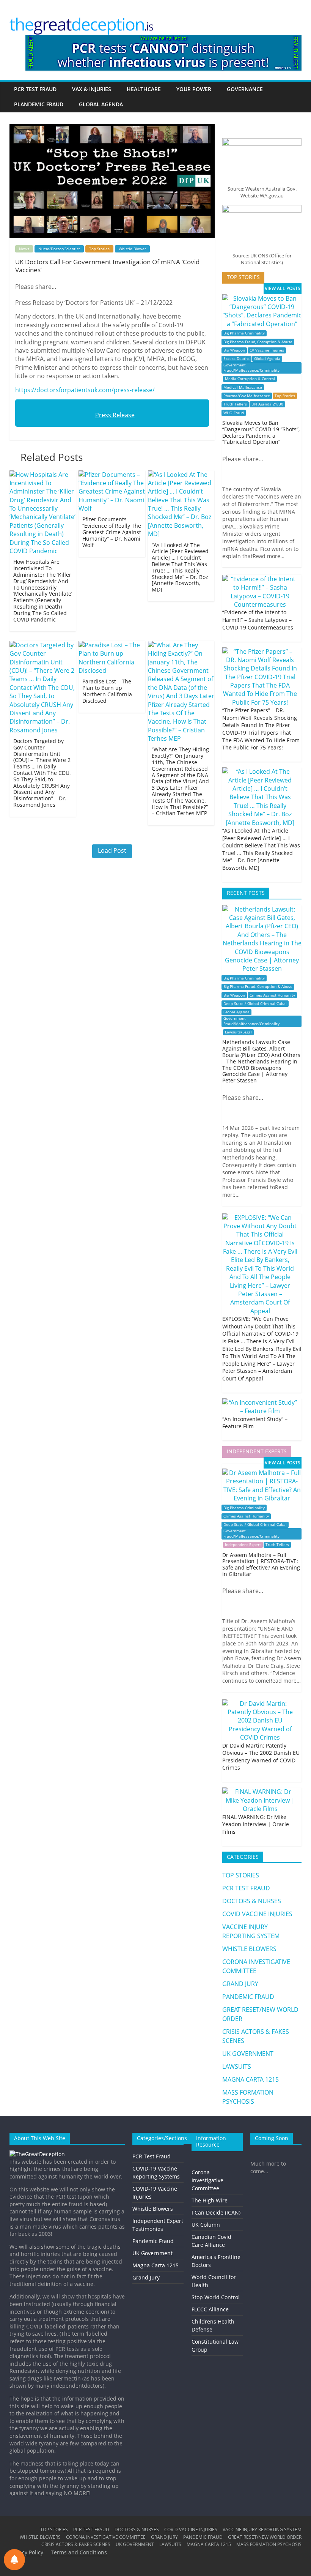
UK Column (206, 2225)
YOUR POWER (194, 89)
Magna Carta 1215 (155, 2265)
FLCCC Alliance (210, 2309)
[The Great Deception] (37, 2154)
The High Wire (210, 2200)
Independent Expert (243, 1545)
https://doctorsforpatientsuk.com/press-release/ (85, 390)
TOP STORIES (241, 1875)
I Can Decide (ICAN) (216, 2212)
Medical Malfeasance (243, 387)
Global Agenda (267, 359)
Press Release (115, 415)
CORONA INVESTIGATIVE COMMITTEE (106, 2537)
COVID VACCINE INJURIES (257, 1914)
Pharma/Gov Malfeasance (247, 396)
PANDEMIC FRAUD (248, 1997)
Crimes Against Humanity (272, 995)
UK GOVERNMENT (248, 2054)
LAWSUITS (237, 2066)
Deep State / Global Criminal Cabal (255, 1004)
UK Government (152, 2253)
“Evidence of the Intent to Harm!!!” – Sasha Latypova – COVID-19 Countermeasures (258, 620)
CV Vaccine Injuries (267, 350)
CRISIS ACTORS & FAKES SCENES (76, 2544)
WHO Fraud (234, 413)
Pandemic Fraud (153, 2241)
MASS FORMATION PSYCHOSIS (269, 2544)
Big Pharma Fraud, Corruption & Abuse (258, 342)
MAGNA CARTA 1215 (251, 2079)
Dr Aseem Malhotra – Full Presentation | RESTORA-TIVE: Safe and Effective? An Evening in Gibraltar (261, 1564)
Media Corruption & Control (250, 379)
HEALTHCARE (144, 89)
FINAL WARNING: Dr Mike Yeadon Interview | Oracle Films (256, 1824)
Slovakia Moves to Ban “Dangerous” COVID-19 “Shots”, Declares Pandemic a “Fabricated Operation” (261, 432)
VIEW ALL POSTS (283, 288)
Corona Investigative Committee (207, 2180)
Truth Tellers (235, 404)
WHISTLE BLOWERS (249, 1949)
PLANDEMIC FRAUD (39, 104)
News (24, 249)
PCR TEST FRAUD (35, 89)
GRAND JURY (240, 1984)
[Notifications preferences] (14, 2560)
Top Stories (99, 249)
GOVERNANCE (245, 89)
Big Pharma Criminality (244, 333)
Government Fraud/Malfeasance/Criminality (251, 368)
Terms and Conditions (79, 2552)
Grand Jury (146, 2277)
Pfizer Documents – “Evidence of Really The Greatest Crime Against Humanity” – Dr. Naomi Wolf (112, 532)
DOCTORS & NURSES (252, 1901)
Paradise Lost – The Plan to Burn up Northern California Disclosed (107, 691)
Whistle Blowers (153, 2209)
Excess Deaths (236, 359)
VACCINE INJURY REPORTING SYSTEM (262, 2529)
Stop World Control (216, 2297)
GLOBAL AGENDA (101, 104)
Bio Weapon (234, 350)
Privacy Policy (26, 2552)
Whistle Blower (132, 249)
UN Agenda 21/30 (267, 404)
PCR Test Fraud (152, 2156)
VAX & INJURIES (92, 89)
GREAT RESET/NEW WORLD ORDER (265, 2537)
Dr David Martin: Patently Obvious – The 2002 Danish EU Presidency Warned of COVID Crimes (261, 1757)
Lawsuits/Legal (238, 1032)
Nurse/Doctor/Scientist (59, 249)
